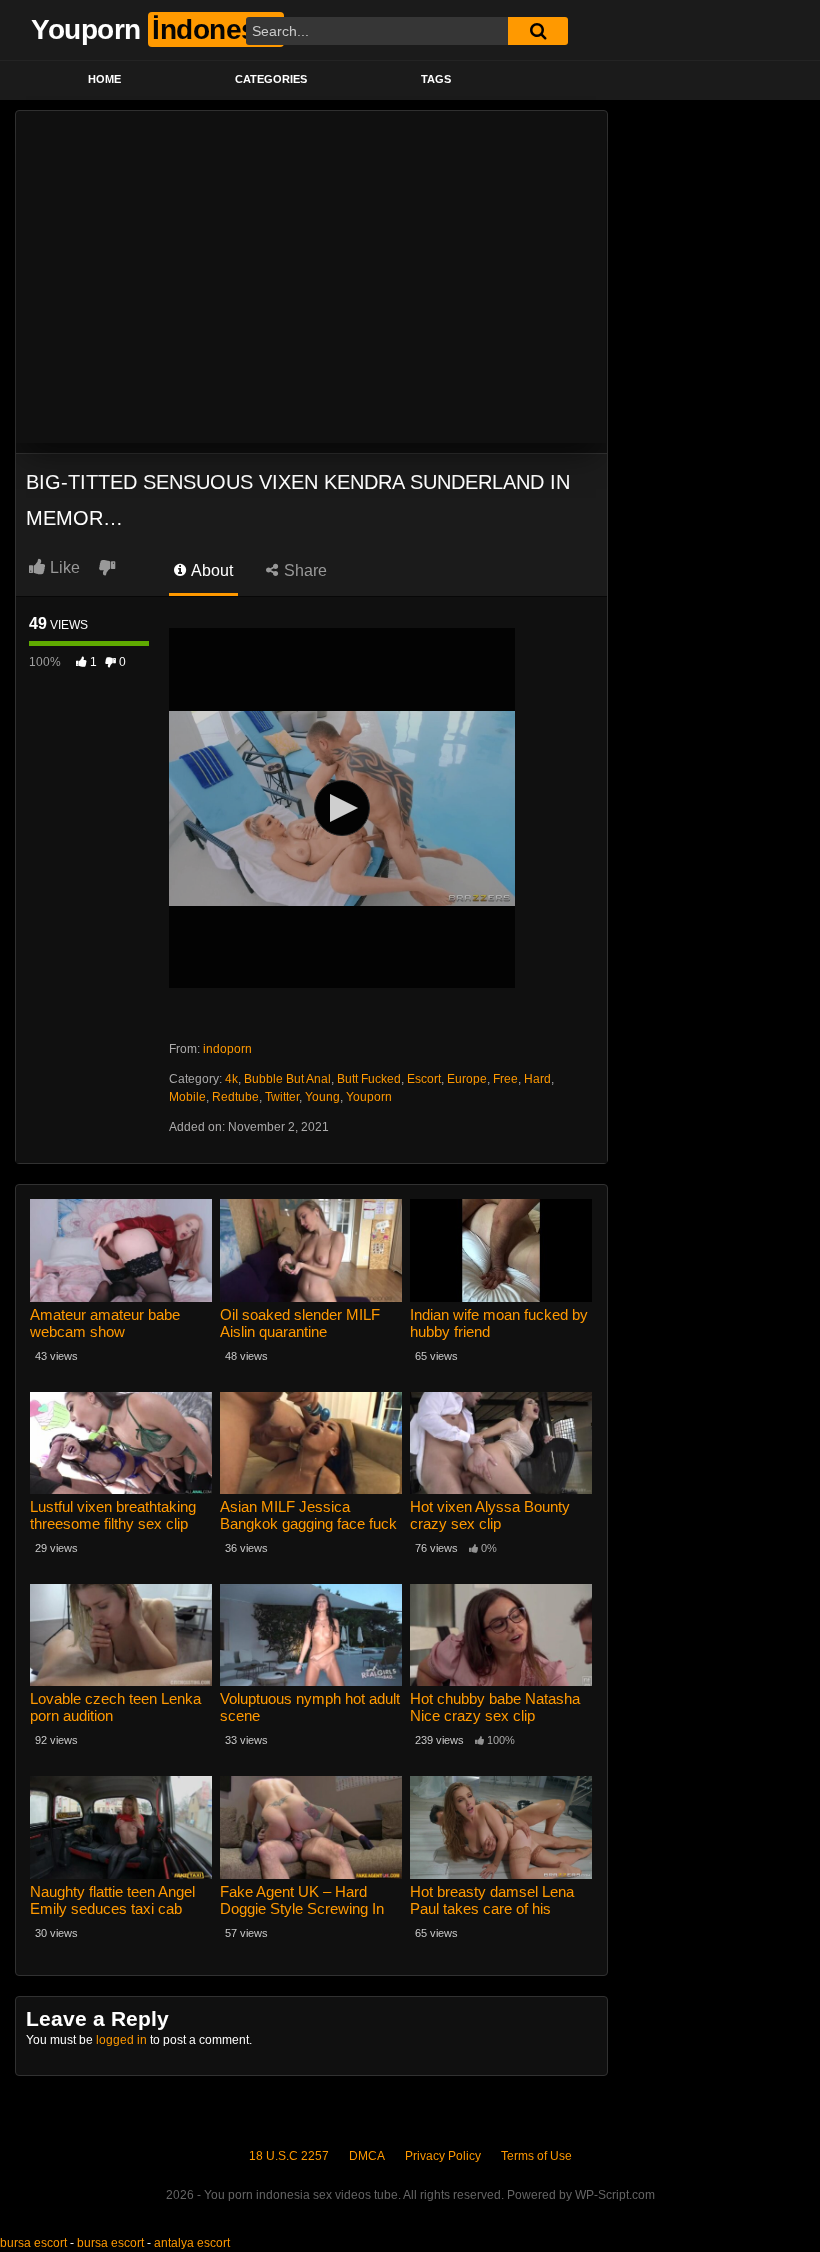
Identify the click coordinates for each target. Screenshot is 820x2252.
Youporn (369, 1097)
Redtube (235, 1097)
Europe (467, 1079)
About (210, 570)
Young (322, 1097)
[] (538, 31)
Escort (424, 1079)
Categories (271, 79)
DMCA (367, 2156)
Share (303, 570)
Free (505, 1079)
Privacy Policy (443, 2156)
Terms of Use (536, 2156)
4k (231, 1079)
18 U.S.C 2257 (289, 2156)
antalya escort (192, 2243)
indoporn (227, 1049)
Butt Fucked (369, 1079)
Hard (537, 1079)
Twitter (282, 1097)
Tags (436, 79)
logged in (121, 2040)
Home (104, 79)
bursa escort (33, 2243)
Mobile (187, 1097)
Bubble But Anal (287, 1079)
